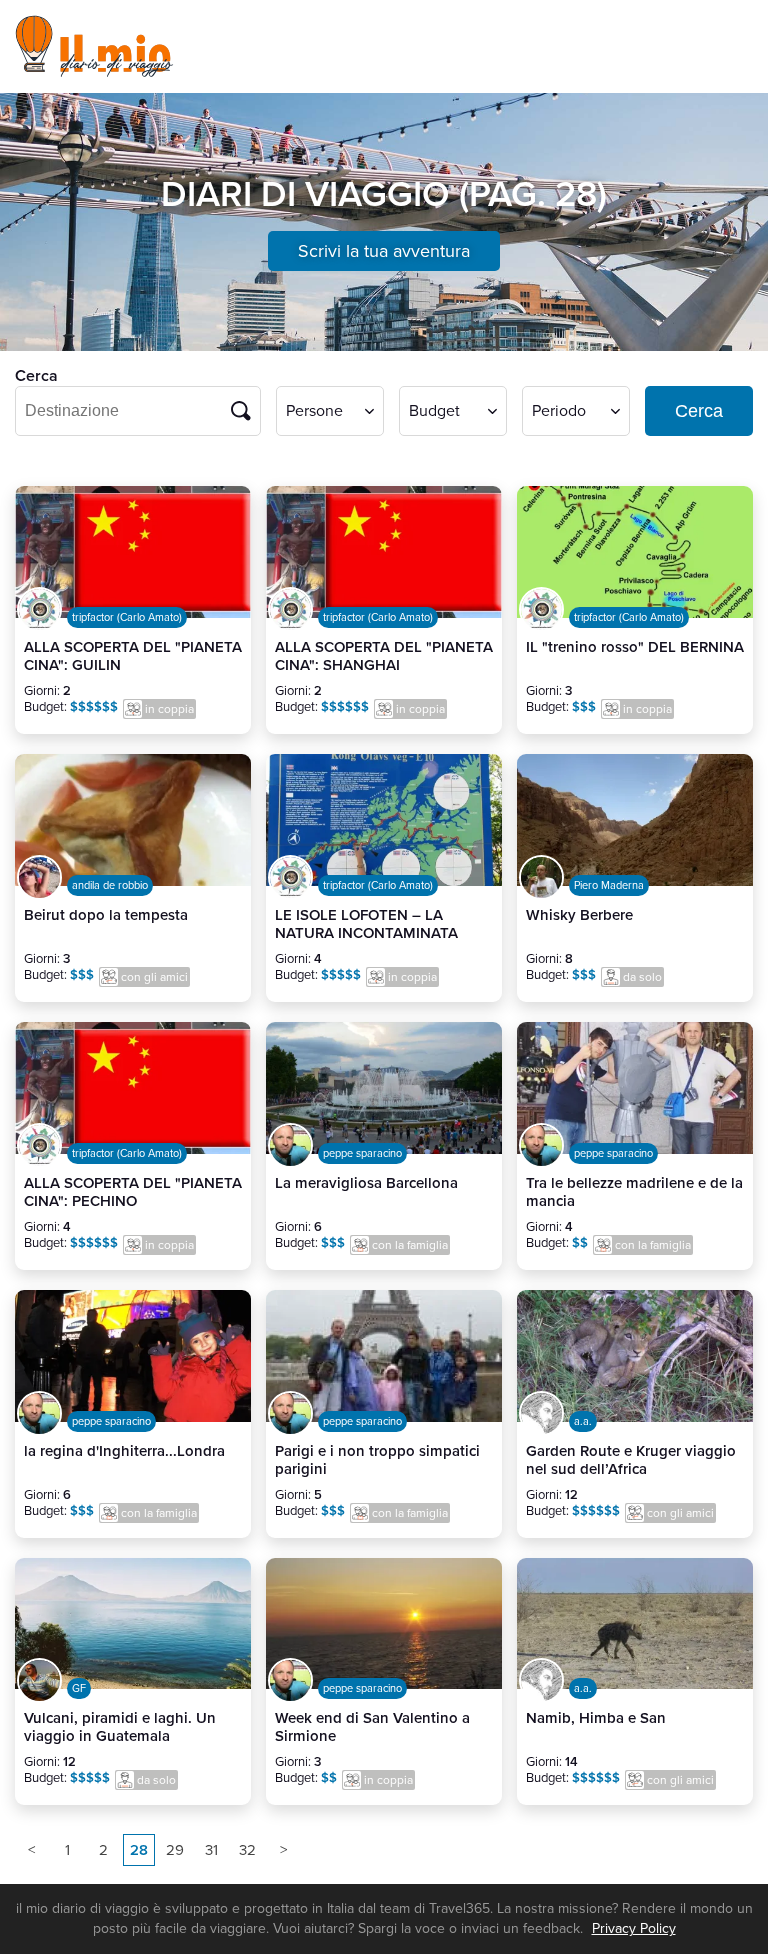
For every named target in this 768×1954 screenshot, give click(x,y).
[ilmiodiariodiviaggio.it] (96, 46)
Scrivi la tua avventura (384, 251)
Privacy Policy (634, 1928)
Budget (434, 411)
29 (175, 1850)
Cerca (699, 411)
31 (211, 1850)
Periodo (559, 411)
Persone (314, 411)
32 (247, 1850)
